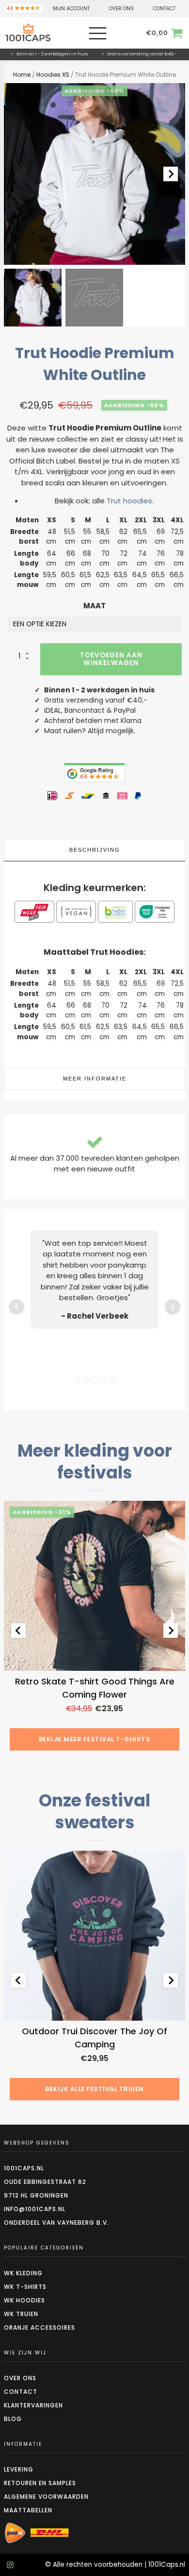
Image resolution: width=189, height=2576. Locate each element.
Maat (94, 606)
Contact (21, 2392)
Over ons (20, 2378)
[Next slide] (171, 174)
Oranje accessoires (39, 2327)
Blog (13, 2419)
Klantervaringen (33, 2405)
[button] (33, 298)
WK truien (21, 2314)
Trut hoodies (129, 501)
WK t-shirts (25, 2287)
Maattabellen (28, 2510)
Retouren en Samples (40, 2483)
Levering (19, 2469)
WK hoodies (24, 2300)
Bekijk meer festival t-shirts (95, 1739)
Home (22, 75)
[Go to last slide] (18, 1631)
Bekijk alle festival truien (94, 2089)
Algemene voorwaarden (46, 2497)
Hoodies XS (53, 75)
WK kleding (23, 2273)
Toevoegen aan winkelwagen (111, 659)
